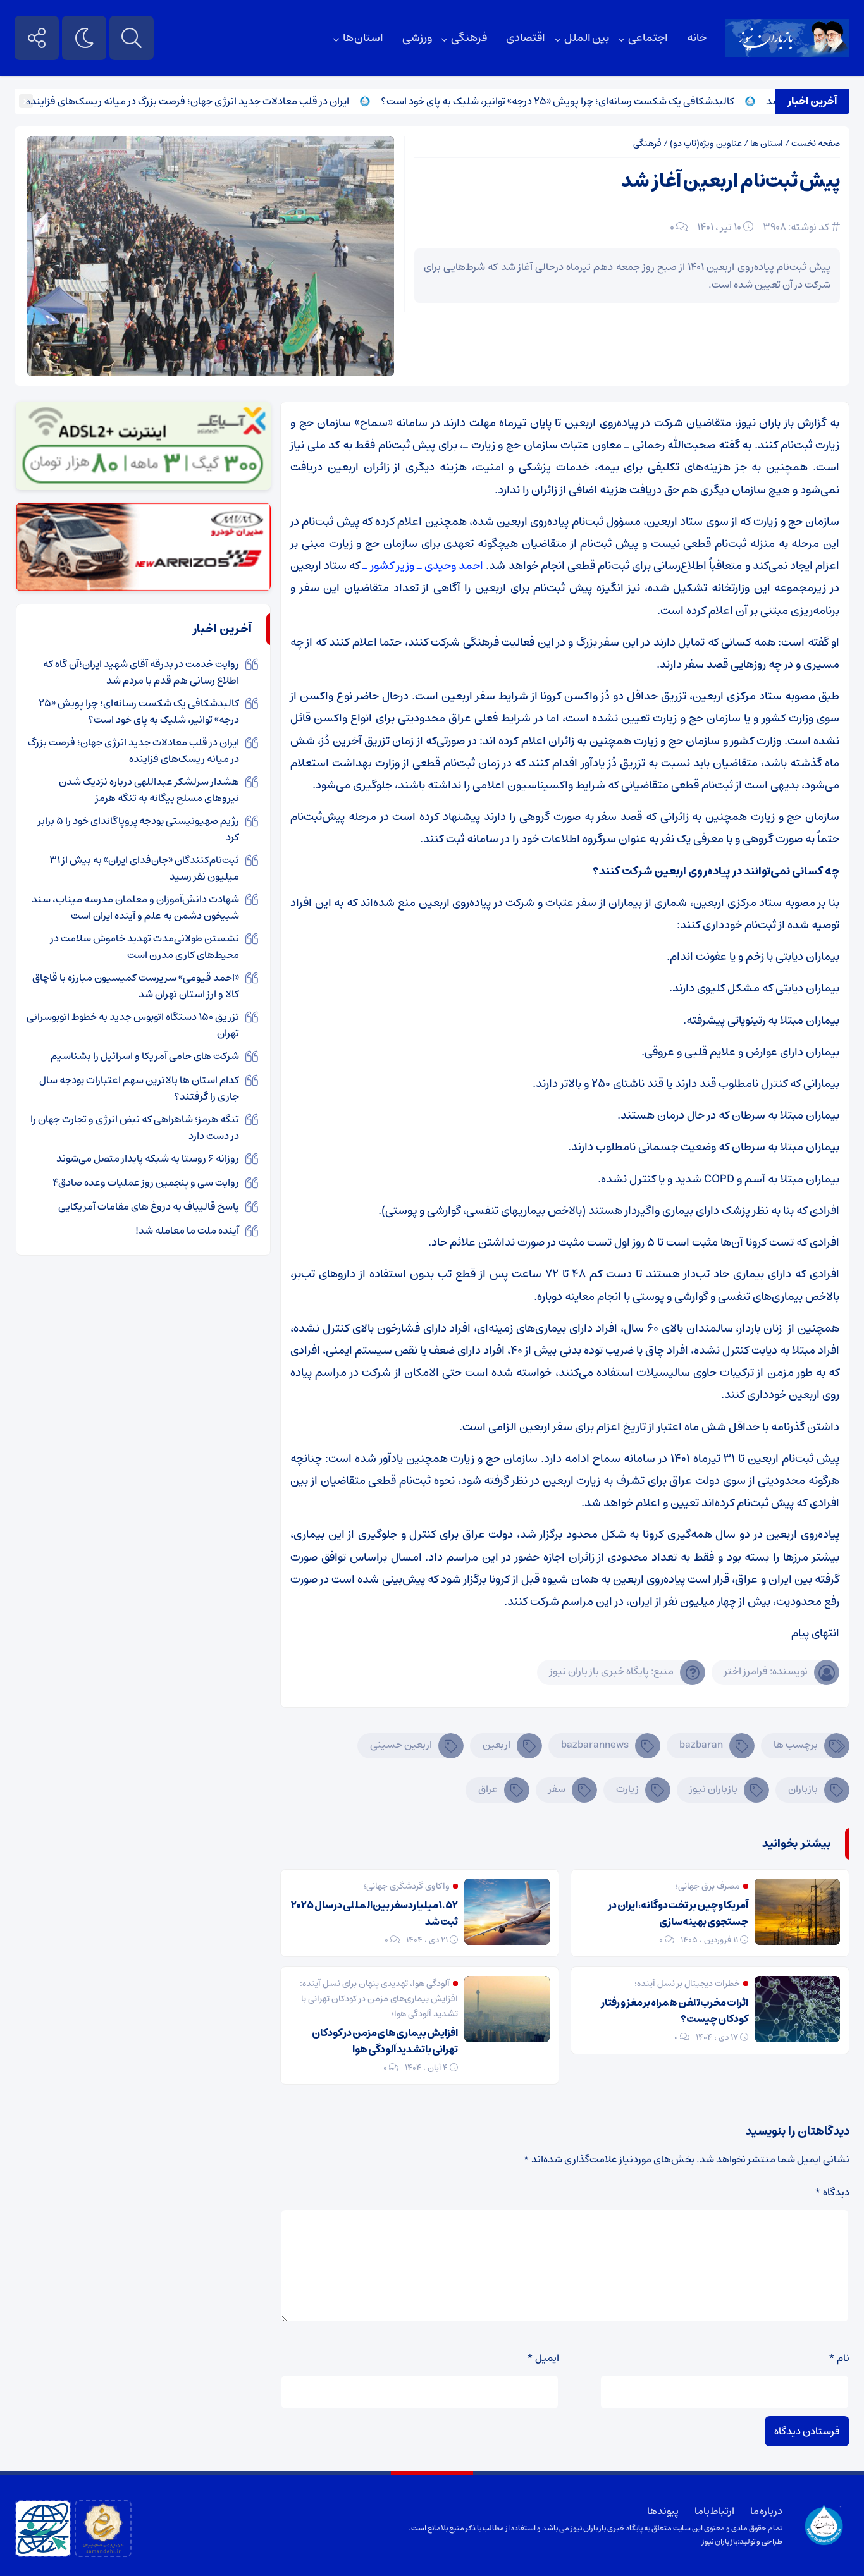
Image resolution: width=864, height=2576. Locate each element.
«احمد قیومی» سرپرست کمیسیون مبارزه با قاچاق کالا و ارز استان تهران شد (136, 986)
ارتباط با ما (714, 2511)
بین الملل (587, 38)
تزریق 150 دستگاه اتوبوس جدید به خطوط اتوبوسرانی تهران (133, 1025)
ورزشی (417, 38)
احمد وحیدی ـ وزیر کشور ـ (423, 566)
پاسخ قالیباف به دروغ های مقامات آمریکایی (149, 1206)
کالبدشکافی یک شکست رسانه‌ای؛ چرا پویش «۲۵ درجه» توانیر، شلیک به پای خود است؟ (601, 101)
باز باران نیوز (720, 2542)
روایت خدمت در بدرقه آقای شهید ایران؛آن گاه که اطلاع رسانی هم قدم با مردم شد (141, 672)
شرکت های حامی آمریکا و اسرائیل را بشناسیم (145, 1056)
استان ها (363, 38)
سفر (557, 1789)
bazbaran (701, 1745)
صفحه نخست (816, 144)
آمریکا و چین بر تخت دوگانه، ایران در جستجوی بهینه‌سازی (678, 1913)
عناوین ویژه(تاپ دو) (706, 144)
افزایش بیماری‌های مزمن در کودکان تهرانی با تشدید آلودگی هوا (385, 2041)
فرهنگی (469, 38)
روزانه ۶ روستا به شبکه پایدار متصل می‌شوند (148, 1158)
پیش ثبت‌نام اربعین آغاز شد (731, 181)
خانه (697, 38)
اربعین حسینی (401, 1745)
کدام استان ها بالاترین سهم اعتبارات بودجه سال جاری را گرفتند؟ (139, 1088)
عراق (488, 1789)
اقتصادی (526, 38)
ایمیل (543, 2358)
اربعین (497, 1745)
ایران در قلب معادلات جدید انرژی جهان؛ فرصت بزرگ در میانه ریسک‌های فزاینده (231, 101)
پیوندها (663, 2511)
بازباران (803, 1789)
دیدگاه (832, 2192)
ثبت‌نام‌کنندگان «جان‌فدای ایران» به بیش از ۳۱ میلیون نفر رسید (144, 868)
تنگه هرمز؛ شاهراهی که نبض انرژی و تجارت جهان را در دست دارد (135, 1127)
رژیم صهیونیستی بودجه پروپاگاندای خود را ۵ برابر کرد (139, 829)
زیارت (627, 1789)
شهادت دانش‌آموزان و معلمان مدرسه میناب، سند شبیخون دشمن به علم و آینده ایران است (135, 907)
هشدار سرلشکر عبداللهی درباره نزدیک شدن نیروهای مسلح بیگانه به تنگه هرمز (149, 790)
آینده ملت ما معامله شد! (187, 1230)
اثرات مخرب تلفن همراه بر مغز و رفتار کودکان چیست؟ (675, 2011)
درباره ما (766, 2511)
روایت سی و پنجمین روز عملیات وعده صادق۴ (146, 1182)
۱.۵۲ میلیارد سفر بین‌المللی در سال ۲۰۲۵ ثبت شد (374, 1913)
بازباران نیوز (713, 1789)
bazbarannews (595, 1745)
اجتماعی (648, 38)
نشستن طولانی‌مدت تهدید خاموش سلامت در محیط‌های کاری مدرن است (145, 947)
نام (839, 2358)
